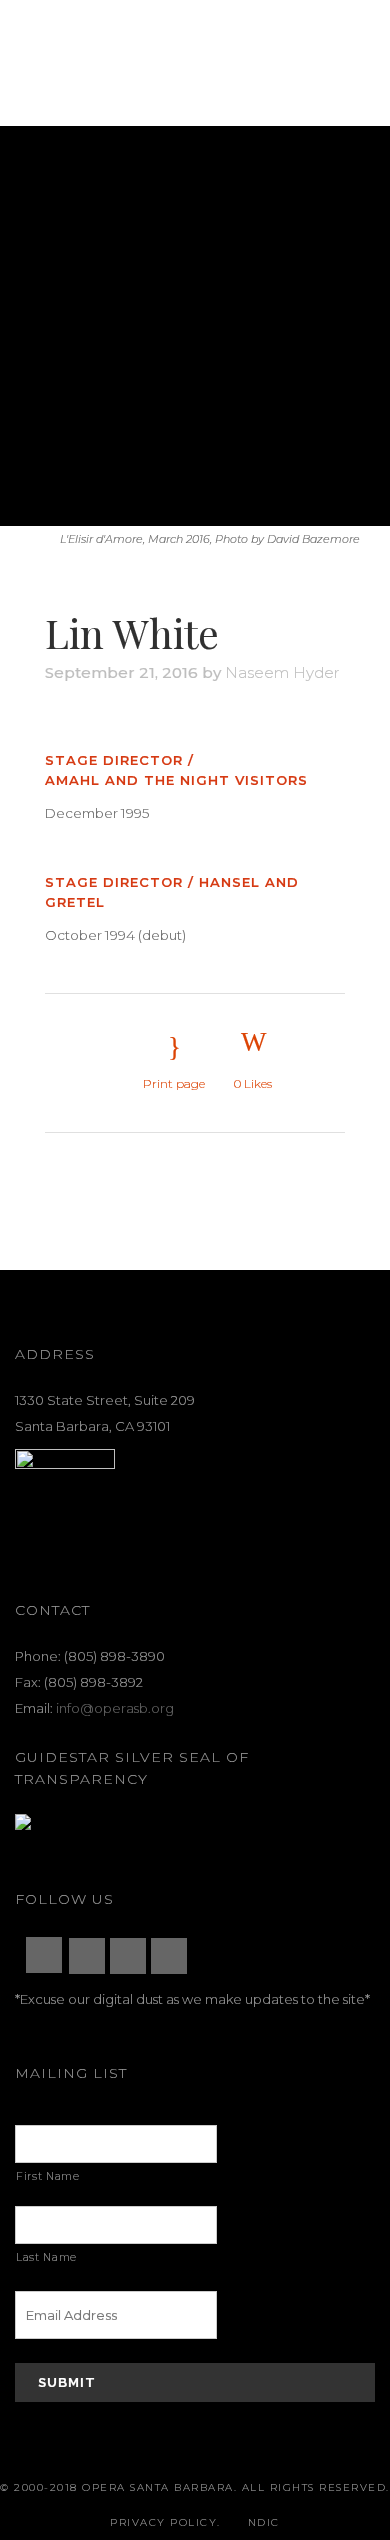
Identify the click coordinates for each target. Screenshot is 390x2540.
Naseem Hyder (282, 672)
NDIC (264, 2522)
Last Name (46, 2257)
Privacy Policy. (165, 2522)
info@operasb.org (115, 1708)
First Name (48, 2176)
